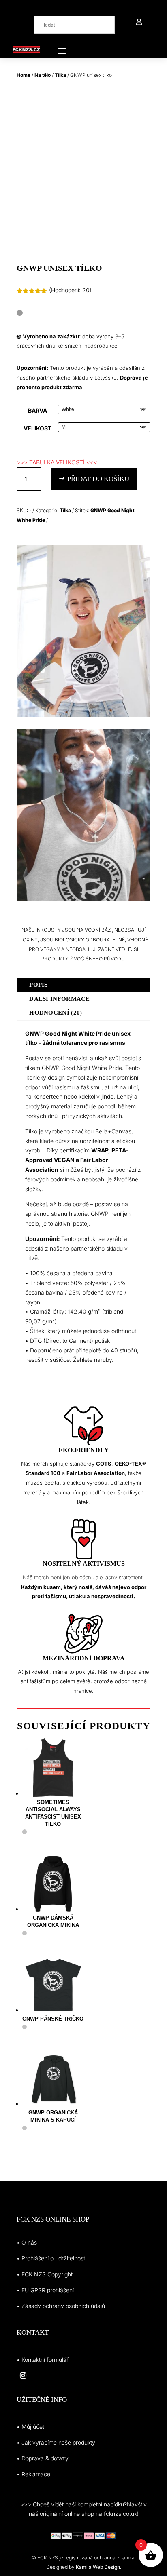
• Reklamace (33, 2474)
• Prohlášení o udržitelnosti (51, 2258)
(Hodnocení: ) (70, 290)
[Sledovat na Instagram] (23, 2376)
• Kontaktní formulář (43, 2360)
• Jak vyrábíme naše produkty (56, 2442)
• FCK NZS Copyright (45, 2274)
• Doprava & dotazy (43, 2458)
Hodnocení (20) (56, 1013)
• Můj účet (30, 2427)
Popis (39, 985)
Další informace (60, 999)
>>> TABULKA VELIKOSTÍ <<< (57, 462)
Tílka (60, 75)
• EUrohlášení (45, 2290)
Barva (37, 410)
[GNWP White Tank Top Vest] (83, 715)
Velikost (37, 428)
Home (24, 75)
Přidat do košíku (98, 479)
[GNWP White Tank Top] (83, 899)
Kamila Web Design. (98, 2567)
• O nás (27, 2242)
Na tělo (43, 75)
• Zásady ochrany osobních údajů (61, 2306)
